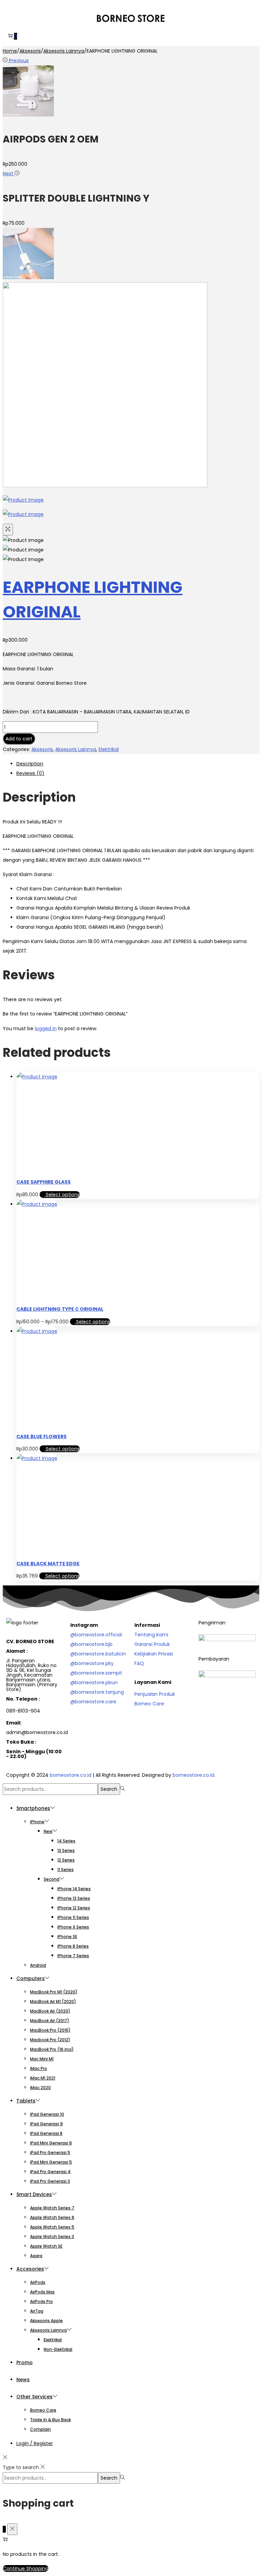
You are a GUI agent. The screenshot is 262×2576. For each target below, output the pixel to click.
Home (10, 51)
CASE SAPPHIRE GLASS (43, 1182)
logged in (46, 1028)
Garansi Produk (152, 1644)
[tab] (138, 764)
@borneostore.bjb (91, 1644)
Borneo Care (149, 1704)
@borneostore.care (93, 1702)
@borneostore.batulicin (98, 1654)
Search (109, 1789)
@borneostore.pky (92, 1663)
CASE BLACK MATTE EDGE (48, 1564)
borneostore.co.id (71, 1775)
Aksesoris (30, 51)
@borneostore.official (96, 1635)
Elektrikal (109, 749)
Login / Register (35, 2443)
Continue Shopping (26, 2568)
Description (30, 764)
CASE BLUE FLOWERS (41, 1436)
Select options (63, 1195)
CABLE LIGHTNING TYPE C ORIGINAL (60, 1309)
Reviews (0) (30, 773)
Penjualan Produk (155, 1694)
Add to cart (19, 739)
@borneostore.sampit (96, 1673)
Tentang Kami (151, 1635)
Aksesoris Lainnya (64, 51)
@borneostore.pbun (94, 1682)
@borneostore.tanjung (97, 1692)
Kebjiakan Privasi (154, 1654)
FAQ (139, 1663)
